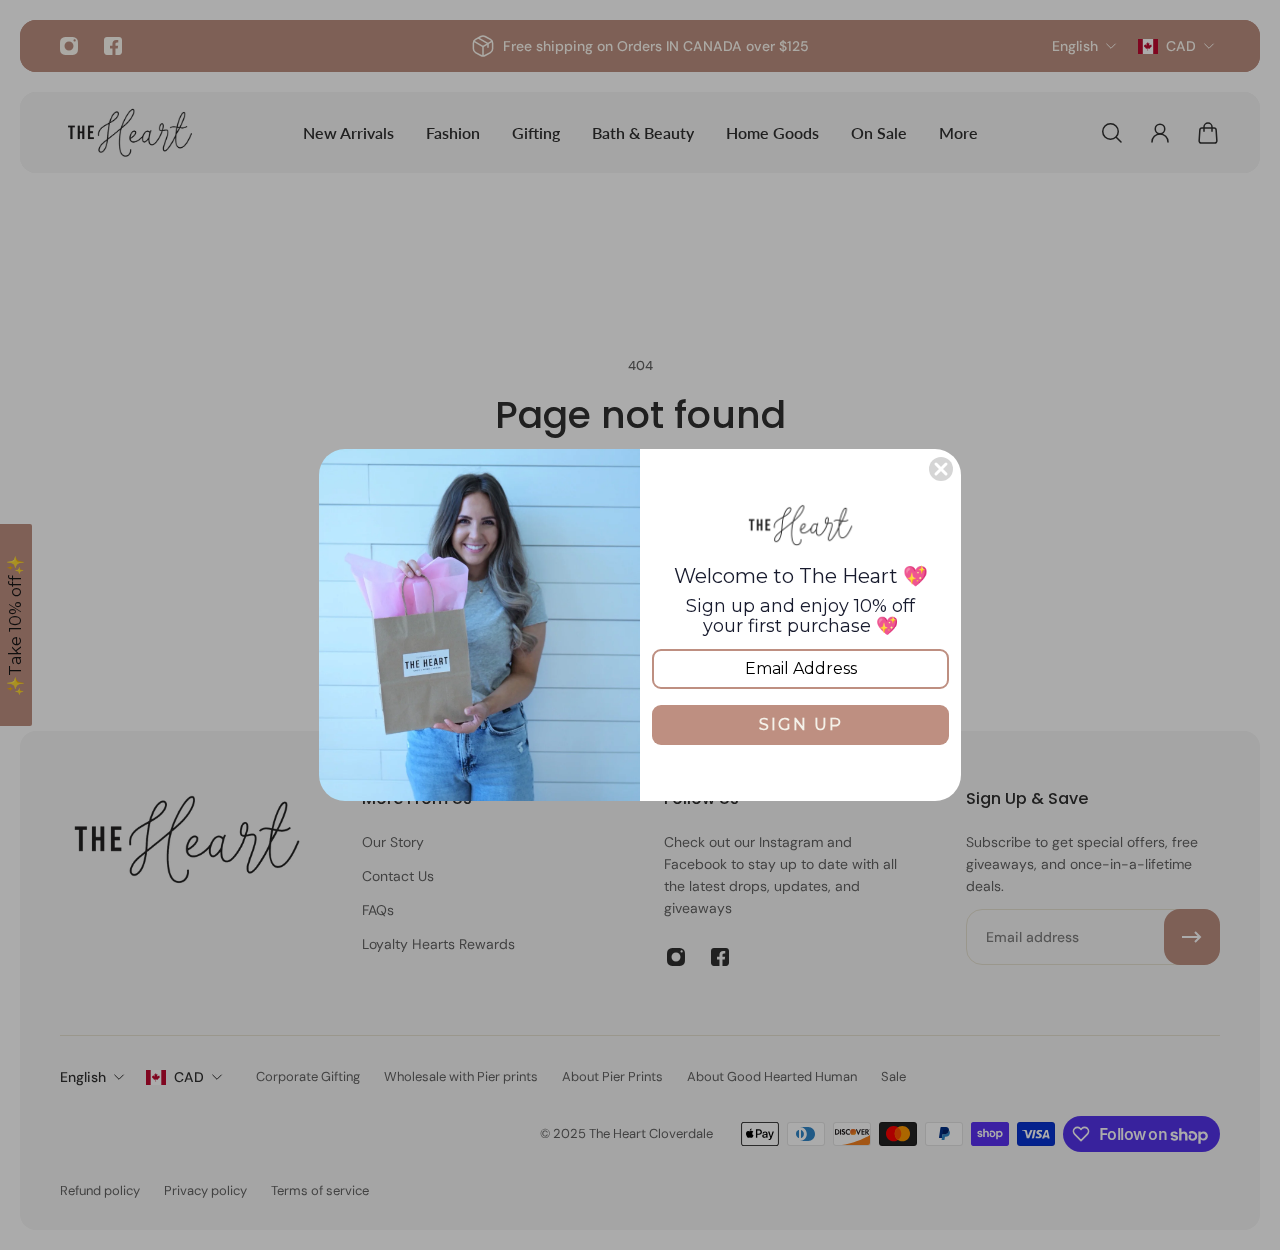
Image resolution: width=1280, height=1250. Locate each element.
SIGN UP (801, 724)
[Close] (941, 469)
